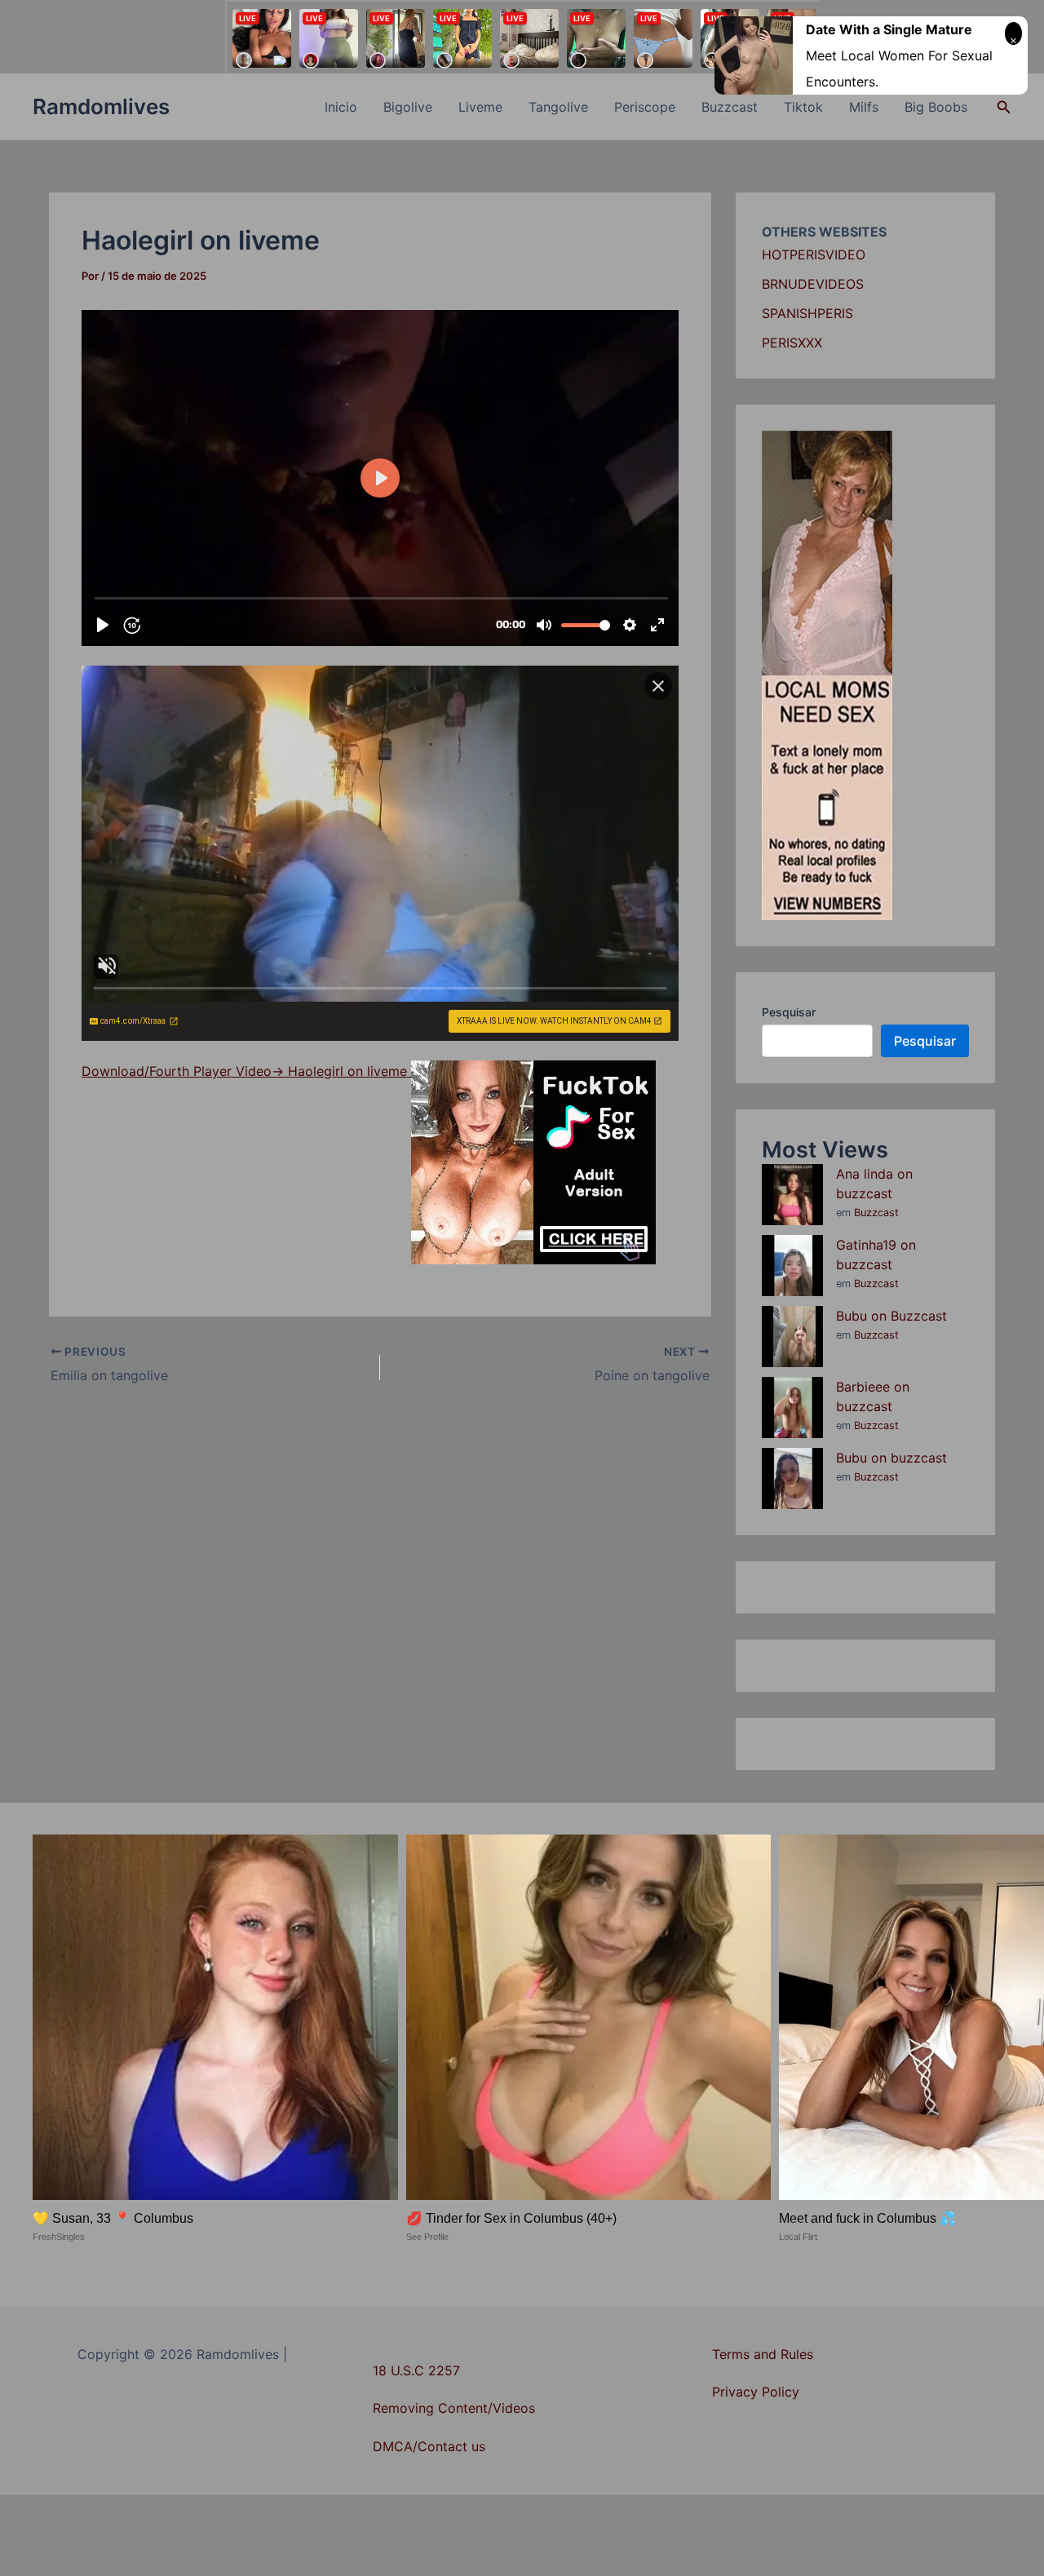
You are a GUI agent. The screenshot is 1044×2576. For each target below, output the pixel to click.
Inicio (341, 107)
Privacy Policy (756, 2392)
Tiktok (803, 107)
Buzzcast (730, 107)
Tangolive (558, 107)
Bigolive (408, 107)
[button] (1004, 107)
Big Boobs (936, 107)
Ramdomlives (101, 106)
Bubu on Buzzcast (891, 1316)
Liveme (480, 107)
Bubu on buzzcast (891, 1458)
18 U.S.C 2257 (416, 2370)
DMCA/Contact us (429, 2446)
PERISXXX (792, 343)
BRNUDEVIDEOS (813, 284)
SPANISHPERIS (807, 313)
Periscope (645, 107)
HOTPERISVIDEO (814, 255)
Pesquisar (789, 1012)
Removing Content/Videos (454, 2408)
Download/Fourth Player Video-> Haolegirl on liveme (246, 1071)
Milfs (864, 107)
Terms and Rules (763, 2354)
